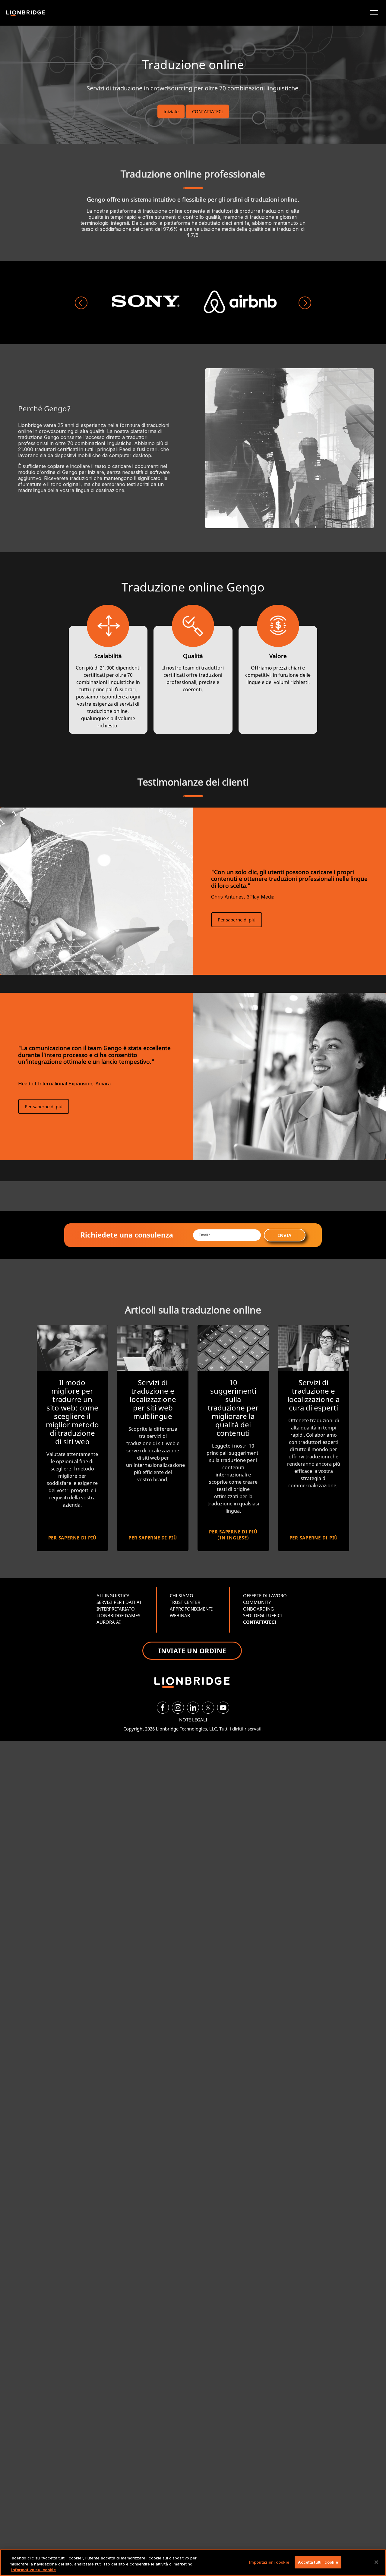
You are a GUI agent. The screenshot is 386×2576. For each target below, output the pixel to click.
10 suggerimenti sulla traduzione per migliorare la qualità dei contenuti (233, 1408)
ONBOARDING (258, 1609)
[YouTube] (223, 1708)
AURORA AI (109, 1622)
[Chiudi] (376, 2562)
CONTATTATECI (207, 111)
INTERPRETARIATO (116, 1609)
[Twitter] (208, 1708)
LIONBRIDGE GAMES (118, 1615)
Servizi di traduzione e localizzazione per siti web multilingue (153, 1399)
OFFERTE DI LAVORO (265, 1595)
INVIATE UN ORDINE (192, 1651)
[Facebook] (163, 1708)
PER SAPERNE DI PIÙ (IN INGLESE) (233, 1535)
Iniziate (171, 111)
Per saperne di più (237, 920)
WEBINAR (180, 1615)
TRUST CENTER (185, 1602)
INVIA (285, 1235)
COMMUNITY (257, 1602)
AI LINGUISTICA (113, 1595)
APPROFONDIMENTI (191, 1609)
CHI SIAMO (182, 1595)
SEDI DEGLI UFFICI (263, 1615)
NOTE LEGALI (193, 1720)
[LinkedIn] (193, 1708)
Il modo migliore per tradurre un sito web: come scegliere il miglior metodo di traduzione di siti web (72, 1412)
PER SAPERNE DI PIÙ (73, 1538)
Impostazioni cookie (269, 2562)
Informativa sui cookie (33, 2570)
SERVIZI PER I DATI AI (119, 1602)
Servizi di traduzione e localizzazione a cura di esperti (313, 1395)
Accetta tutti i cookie (318, 2562)
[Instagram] (178, 1708)
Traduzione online (193, 64)
